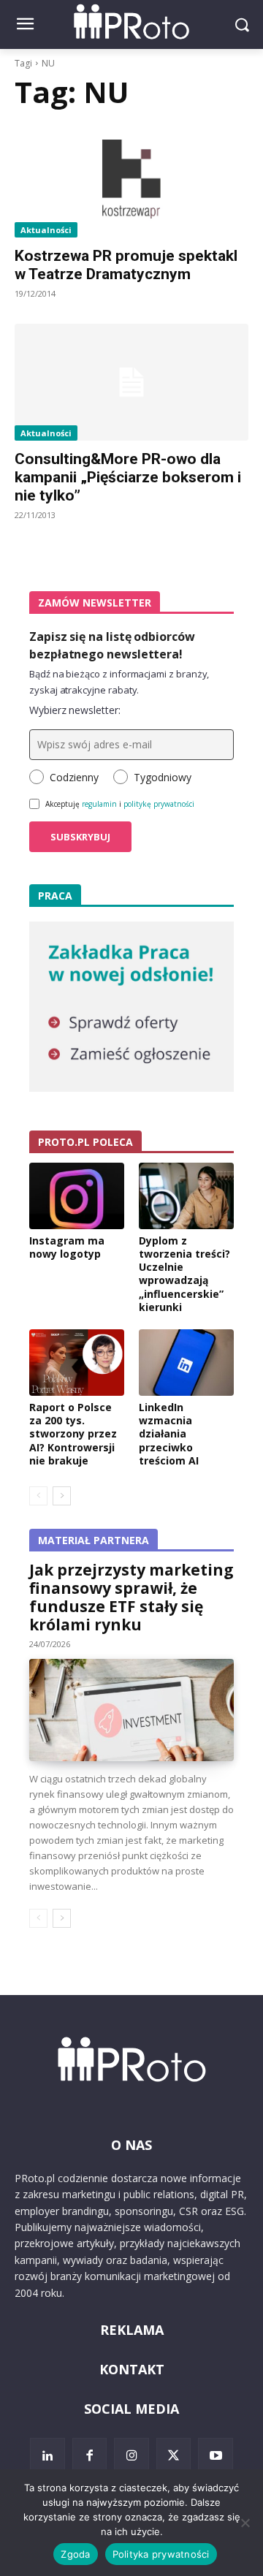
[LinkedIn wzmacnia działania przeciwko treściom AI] (186, 1363)
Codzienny (74, 777)
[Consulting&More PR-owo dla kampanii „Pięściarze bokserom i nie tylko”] (131, 382)
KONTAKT (132, 2369)
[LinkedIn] (47, 2455)
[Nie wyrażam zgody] (245, 2523)
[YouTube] (216, 2455)
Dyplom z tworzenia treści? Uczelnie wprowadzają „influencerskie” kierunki (184, 1274)
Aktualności (46, 230)
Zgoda (75, 2554)
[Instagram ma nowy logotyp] (77, 1196)
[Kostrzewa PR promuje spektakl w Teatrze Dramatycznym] (131, 179)
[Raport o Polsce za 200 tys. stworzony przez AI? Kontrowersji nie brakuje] (77, 1363)
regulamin (99, 804)
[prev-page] (38, 1496)
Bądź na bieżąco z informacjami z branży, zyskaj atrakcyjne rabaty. (119, 682)
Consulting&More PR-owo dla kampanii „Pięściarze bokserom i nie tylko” (128, 477)
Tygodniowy (163, 777)
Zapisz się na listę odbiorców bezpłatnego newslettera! (112, 645)
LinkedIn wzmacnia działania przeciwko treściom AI (169, 1434)
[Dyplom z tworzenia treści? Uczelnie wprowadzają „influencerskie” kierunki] (186, 1196)
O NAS (131, 2145)
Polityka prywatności (161, 2554)
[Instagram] (131, 2455)
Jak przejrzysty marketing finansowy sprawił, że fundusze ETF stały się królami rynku (131, 1597)
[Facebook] (90, 2455)
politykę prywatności (159, 804)
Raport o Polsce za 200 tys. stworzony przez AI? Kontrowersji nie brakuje (73, 1434)
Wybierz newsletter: (75, 710)
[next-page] (62, 1496)
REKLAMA (132, 2330)
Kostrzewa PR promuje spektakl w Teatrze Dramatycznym (126, 265)
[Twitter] (174, 2455)
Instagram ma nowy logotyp (67, 1247)
